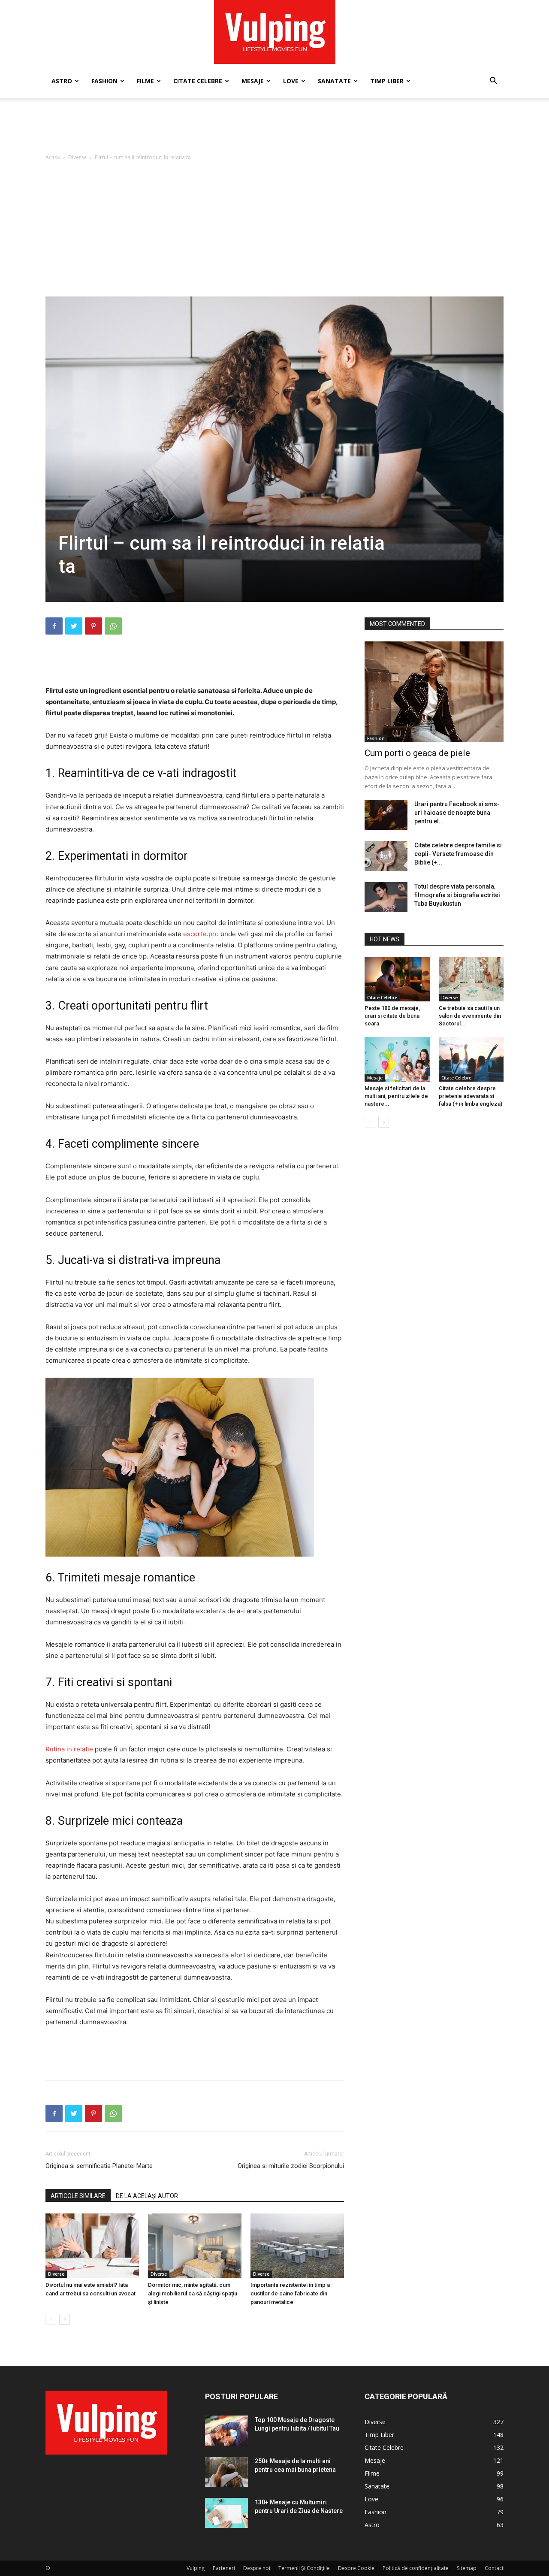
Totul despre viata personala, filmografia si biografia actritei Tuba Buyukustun (457, 895)
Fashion (104, 81)
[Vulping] (275, 32)
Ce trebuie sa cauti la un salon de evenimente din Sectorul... (470, 1016)
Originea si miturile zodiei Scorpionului (291, 2166)
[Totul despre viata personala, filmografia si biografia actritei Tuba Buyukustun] (386, 897)
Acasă (53, 157)
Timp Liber (387, 81)
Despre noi (257, 2568)
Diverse (77, 157)
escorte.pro (201, 934)
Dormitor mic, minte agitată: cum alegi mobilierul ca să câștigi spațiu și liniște (193, 2293)
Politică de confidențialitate (416, 2568)
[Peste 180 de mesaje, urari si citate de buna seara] (397, 979)
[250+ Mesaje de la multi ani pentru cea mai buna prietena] (226, 2472)
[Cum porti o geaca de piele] (434, 692)
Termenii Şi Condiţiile (304, 2568)
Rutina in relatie (69, 1749)
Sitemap (467, 2568)
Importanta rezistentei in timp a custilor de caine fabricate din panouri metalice (290, 2293)
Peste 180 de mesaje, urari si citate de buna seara (392, 1016)
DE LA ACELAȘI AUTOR (147, 2196)
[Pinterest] (94, 626)
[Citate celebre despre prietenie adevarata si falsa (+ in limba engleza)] (471, 1059)
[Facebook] (54, 626)
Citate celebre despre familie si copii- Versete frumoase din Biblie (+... (458, 854)
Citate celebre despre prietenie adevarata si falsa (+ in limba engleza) (471, 1096)
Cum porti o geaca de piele (417, 753)
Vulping (196, 2568)
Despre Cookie (356, 2568)
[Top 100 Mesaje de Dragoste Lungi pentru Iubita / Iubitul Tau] (226, 2431)
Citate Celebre (198, 81)
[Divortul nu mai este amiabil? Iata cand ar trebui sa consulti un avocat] (92, 2246)
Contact (494, 2568)
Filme (145, 81)
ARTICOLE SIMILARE (78, 2196)
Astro (62, 81)
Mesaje (253, 81)
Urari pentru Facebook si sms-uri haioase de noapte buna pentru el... (457, 813)
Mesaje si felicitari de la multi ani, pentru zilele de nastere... (396, 1096)
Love (291, 81)
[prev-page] (51, 2319)
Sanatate (334, 81)
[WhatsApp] (113, 626)
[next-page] (65, 2319)
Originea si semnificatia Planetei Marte (99, 2166)
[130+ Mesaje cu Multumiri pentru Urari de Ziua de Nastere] (226, 2513)
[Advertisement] (274, 128)
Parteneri (224, 2568)
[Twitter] (74, 626)
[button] (493, 82)
